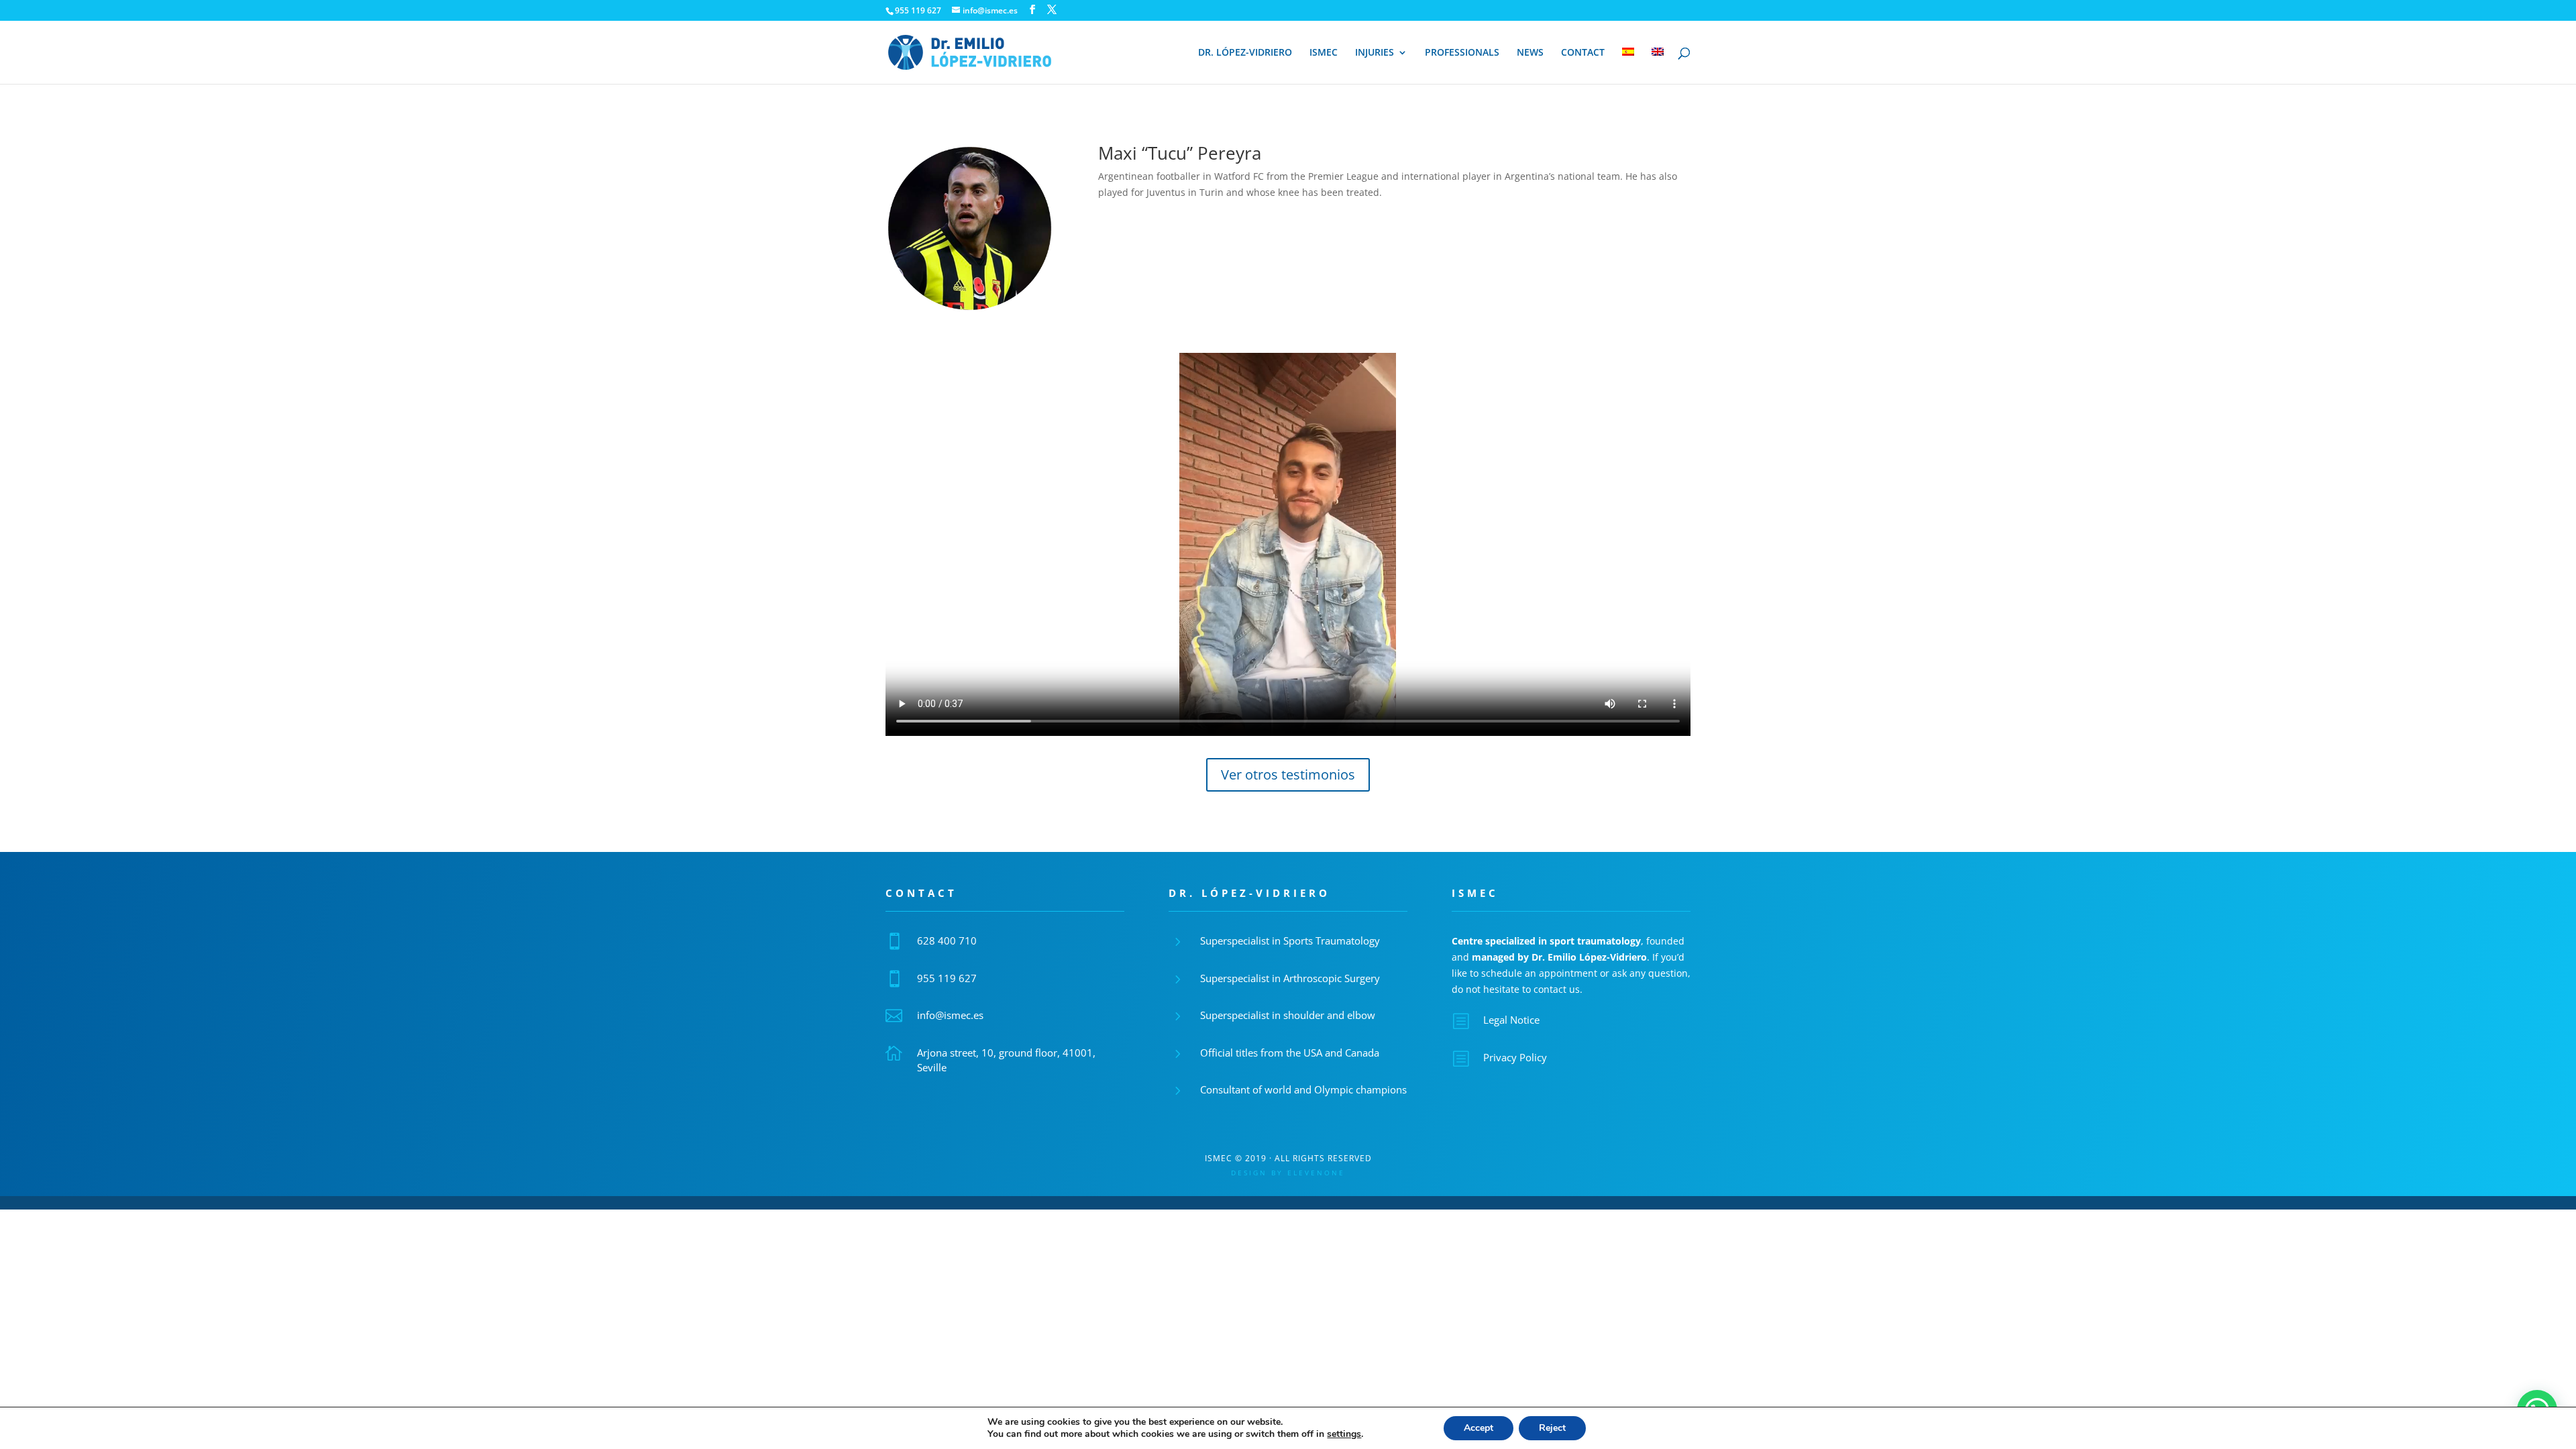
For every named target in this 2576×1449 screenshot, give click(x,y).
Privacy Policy (1515, 1057)
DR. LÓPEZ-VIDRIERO (1245, 53)
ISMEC (1324, 53)
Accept (1479, 1428)
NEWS (1530, 53)
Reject (1552, 1428)
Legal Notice (1511, 1020)
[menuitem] (1628, 66)
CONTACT (1583, 53)
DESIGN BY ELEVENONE (1288, 1173)
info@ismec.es (950, 1015)
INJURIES (1375, 53)
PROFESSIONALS (1462, 53)
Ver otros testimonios (1288, 774)
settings (1344, 1434)
